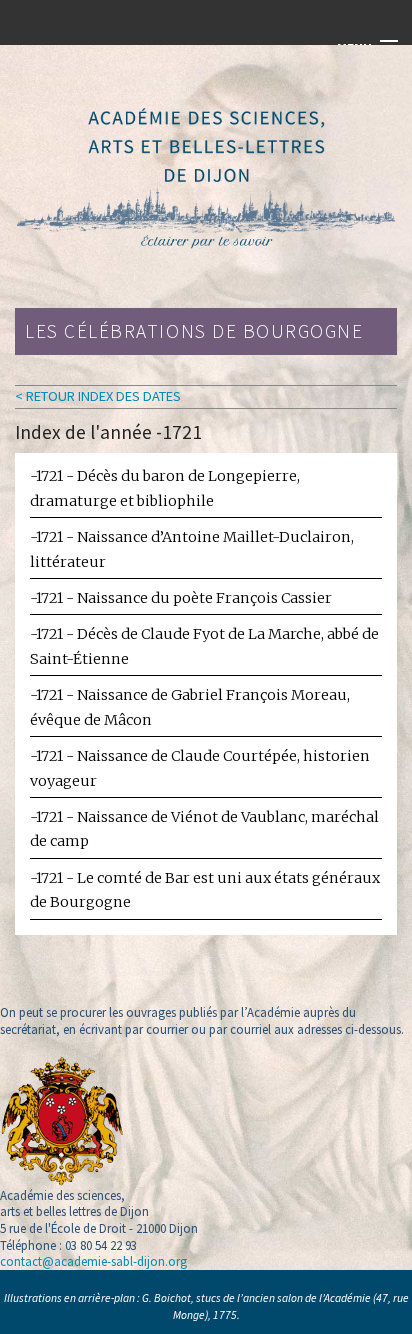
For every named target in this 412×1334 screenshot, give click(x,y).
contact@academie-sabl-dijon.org (93, 1261)
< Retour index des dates (98, 396)
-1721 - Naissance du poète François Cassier (181, 598)
